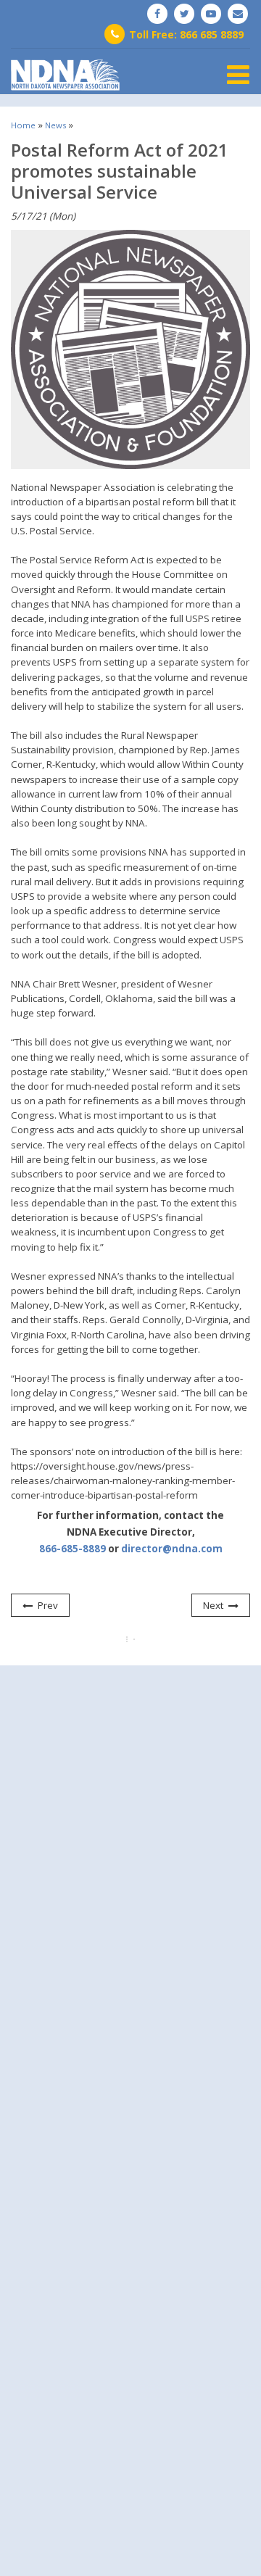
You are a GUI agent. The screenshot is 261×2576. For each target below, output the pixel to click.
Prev (48, 1605)
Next (213, 1605)
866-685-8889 (72, 1549)
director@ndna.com (172, 1549)
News (55, 125)
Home (23, 125)
